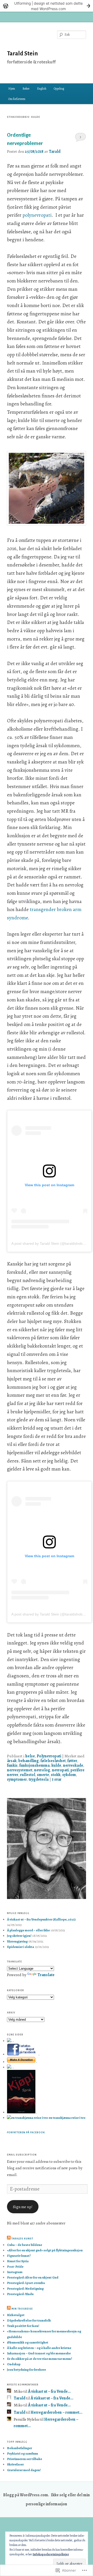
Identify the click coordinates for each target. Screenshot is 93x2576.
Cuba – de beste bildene (25, 2245)
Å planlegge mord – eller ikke (28, 1930)
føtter (72, 1761)
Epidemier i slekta (21, 1947)
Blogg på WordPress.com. (26, 2495)
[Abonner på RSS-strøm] (9, 2239)
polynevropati (37, 215)
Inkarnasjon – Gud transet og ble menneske (39, 2353)
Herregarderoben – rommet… (56, 2412)
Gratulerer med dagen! (24, 2470)
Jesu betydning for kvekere (26, 2370)
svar (57, 1779)
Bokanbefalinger (20, 2448)
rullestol (28, 1775)
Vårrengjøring (17, 1941)
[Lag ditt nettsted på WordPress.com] (47, 6)
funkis (12, 1765)
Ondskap (14, 2364)
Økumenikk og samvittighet (28, 2342)
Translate (46, 1975)
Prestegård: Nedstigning (25, 2288)
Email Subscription (22, 2155)
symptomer (17, 1779)
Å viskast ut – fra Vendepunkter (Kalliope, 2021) (41, 1919)
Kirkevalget (16, 2315)
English (42, 89)
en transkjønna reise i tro (67, 2118)
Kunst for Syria (18, 2261)
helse (30, 1756)
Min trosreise (22, 2309)
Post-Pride (15, 2266)
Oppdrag (59, 89)
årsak (12, 1761)
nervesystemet (20, 1770)
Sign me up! (23, 2207)
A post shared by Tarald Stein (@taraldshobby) (49, 1243)
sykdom (69, 1775)
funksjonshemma (34, 1765)
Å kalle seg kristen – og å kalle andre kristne (39, 2348)
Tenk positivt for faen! (23, 2326)
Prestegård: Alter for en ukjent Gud (33, 2277)
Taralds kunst (22, 2239)
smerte (43, 1775)
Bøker (26, 89)
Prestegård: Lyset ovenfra (26, 2283)
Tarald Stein (22, 54)
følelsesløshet (53, 1761)
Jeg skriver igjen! (19, 1936)
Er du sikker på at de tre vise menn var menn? (40, 2359)
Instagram (15, 2272)
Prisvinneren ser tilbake (25, 2459)
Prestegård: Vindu (20, 2294)
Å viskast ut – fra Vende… (49, 2391)
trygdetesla (39, 1779)
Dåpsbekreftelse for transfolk (29, 2320)
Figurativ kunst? (19, 2256)
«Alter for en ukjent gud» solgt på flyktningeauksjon (45, 2250)
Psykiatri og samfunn (22, 2453)
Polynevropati (49, 1756)
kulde (56, 1765)
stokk (56, 1775)
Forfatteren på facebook (26, 2133)
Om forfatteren (17, 99)
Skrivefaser (15, 2464)
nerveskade (73, 1765)
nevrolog (42, 1770)
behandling (29, 1761)
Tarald (55, 151)
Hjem (12, 89)
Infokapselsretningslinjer (51, 2554)
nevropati (60, 1770)
